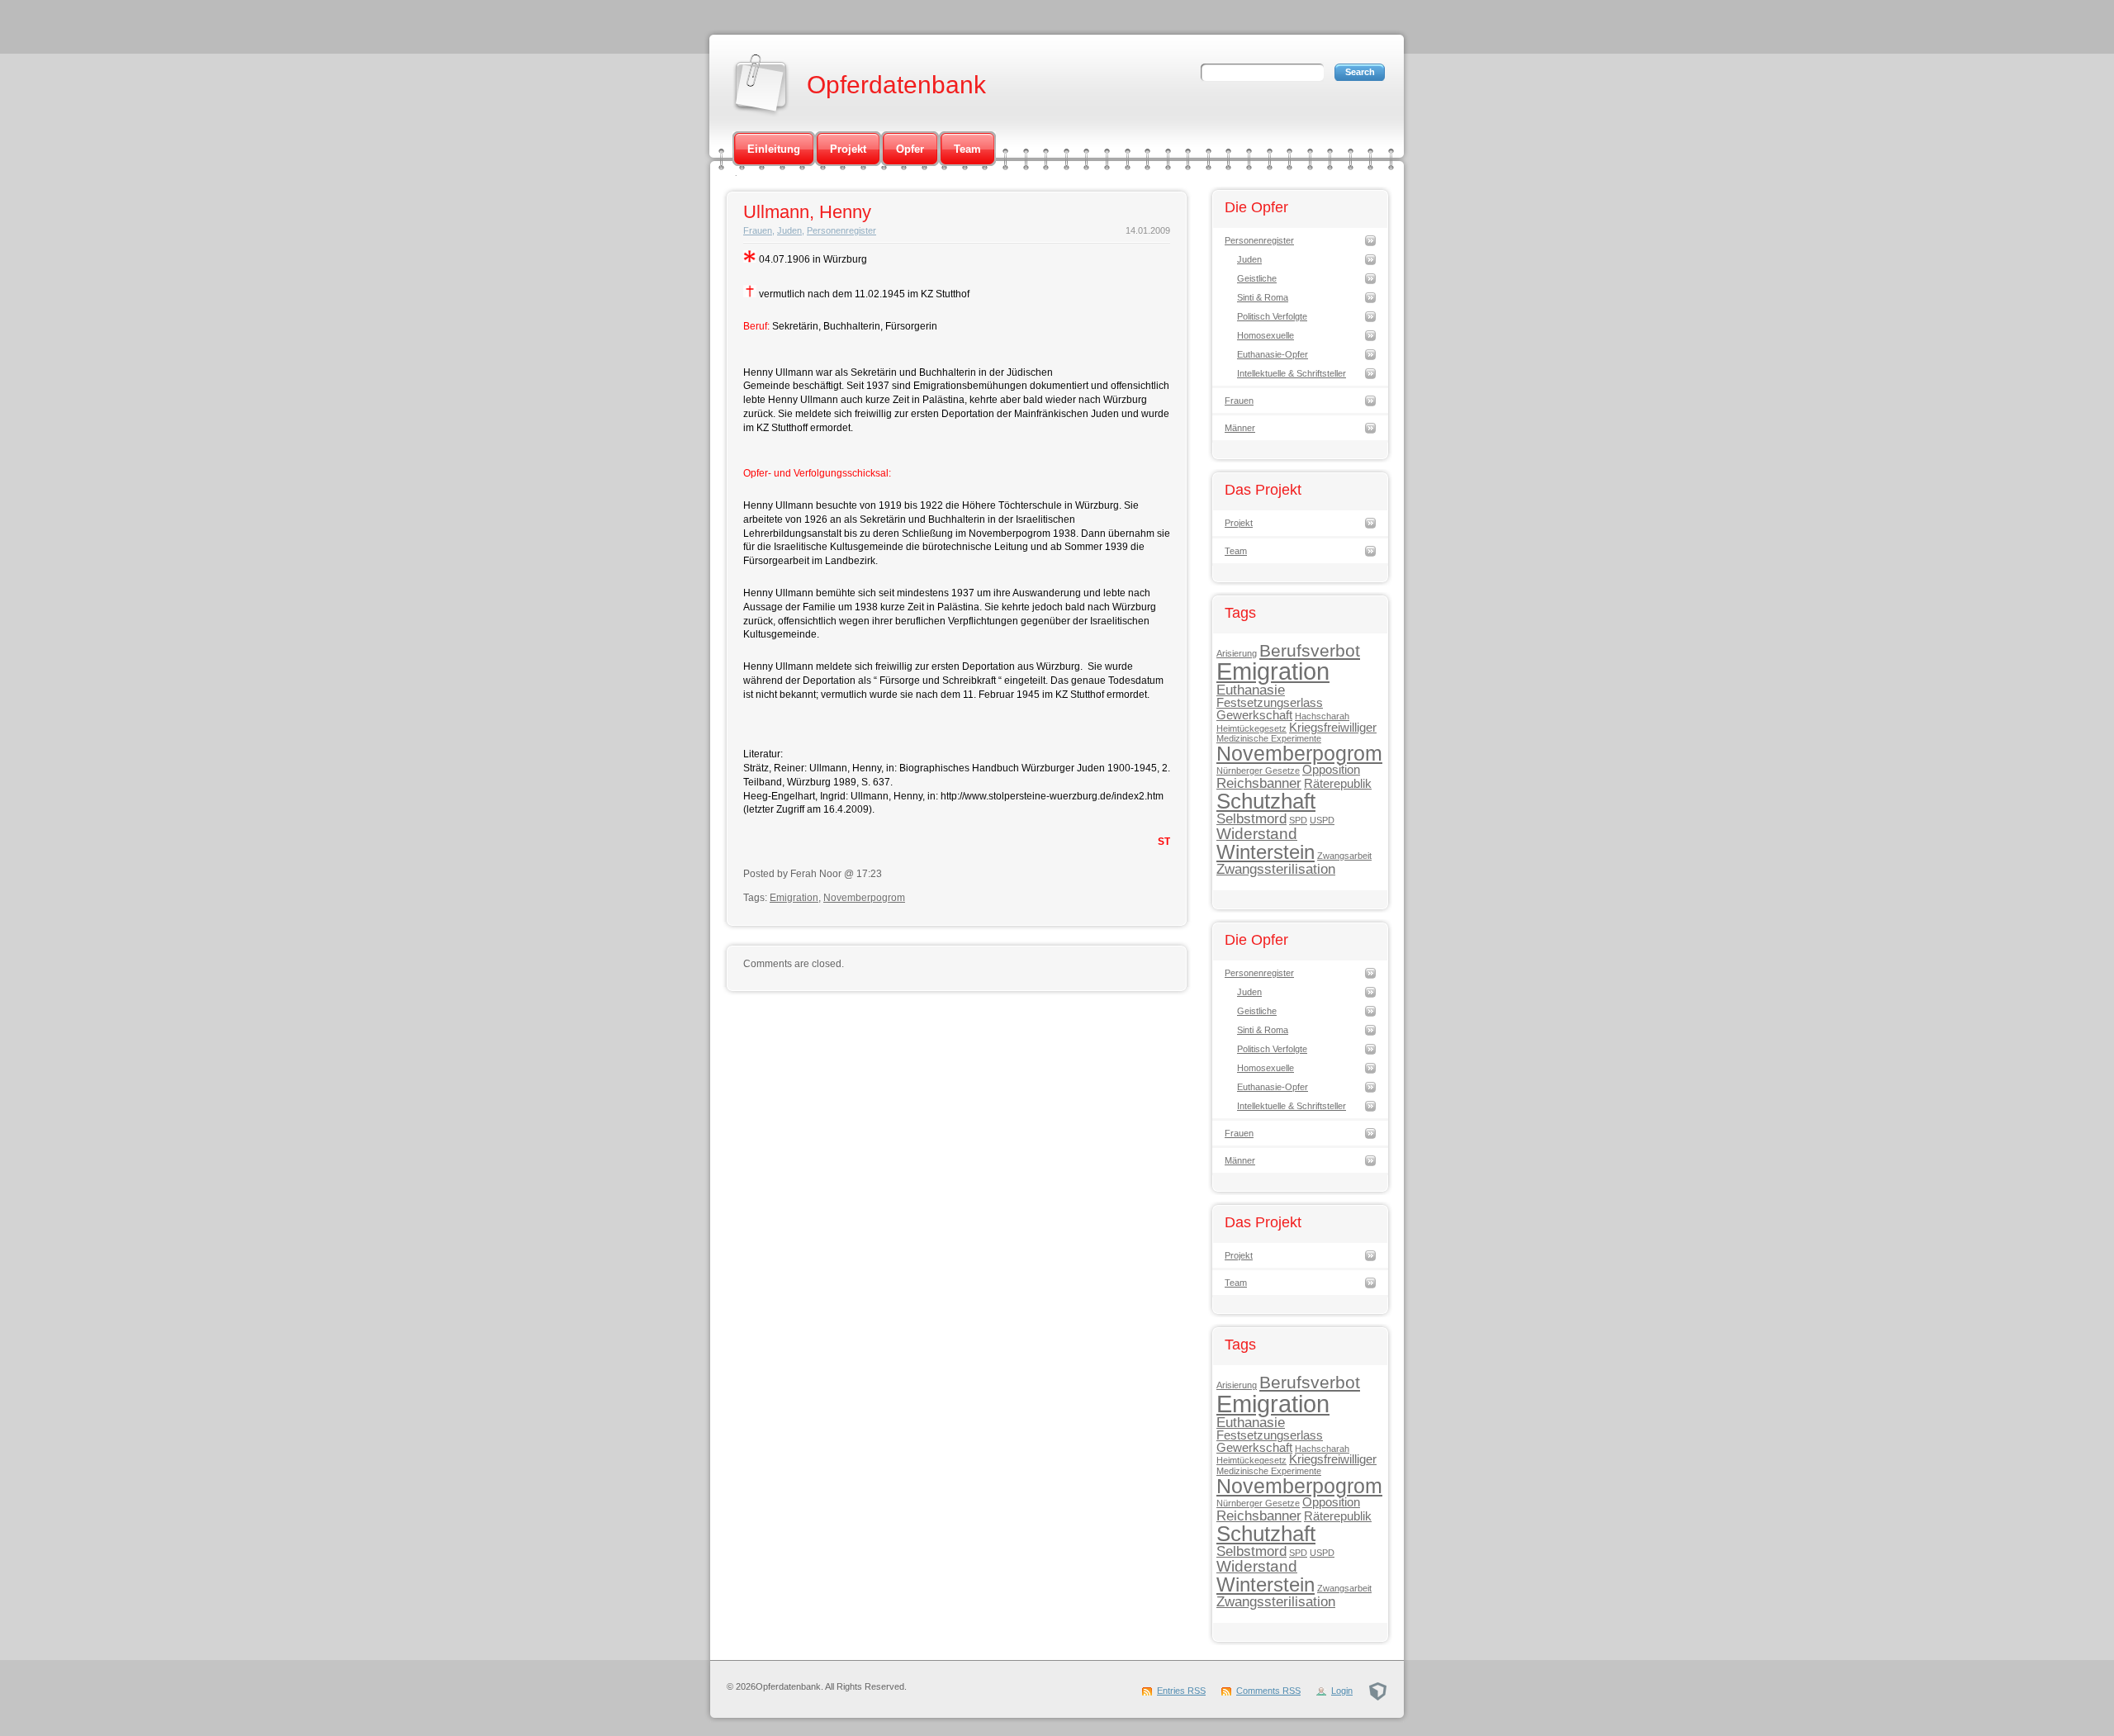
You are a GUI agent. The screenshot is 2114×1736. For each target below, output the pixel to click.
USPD (1322, 820)
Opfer (910, 149)
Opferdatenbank (896, 85)
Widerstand (1257, 833)
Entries (1181, 1691)
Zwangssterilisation (1276, 869)
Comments (1268, 1691)
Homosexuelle (1266, 335)
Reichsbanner (1259, 783)
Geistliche (1257, 278)
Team (967, 149)
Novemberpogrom (864, 898)
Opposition (1331, 770)
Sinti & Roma (1263, 297)
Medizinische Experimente (1269, 738)
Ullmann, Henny (807, 212)
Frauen (758, 230)
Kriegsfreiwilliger (1333, 728)
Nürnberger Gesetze (1258, 771)
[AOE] (1378, 1691)
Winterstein (1266, 852)
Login (1342, 1691)
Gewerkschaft (1254, 715)
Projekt (848, 149)
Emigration (794, 898)
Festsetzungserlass (1270, 703)
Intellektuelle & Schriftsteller (1292, 373)
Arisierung (1237, 653)
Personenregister (841, 230)
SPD (1298, 820)
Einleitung (774, 149)
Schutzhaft (1266, 801)
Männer (1240, 428)
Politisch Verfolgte (1272, 316)
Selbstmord (1251, 818)
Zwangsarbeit (1344, 856)
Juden (789, 230)
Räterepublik (1338, 784)
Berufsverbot (1310, 650)
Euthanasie (1251, 690)
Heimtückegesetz (1251, 728)
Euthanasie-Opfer (1273, 354)
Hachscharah (1322, 716)
